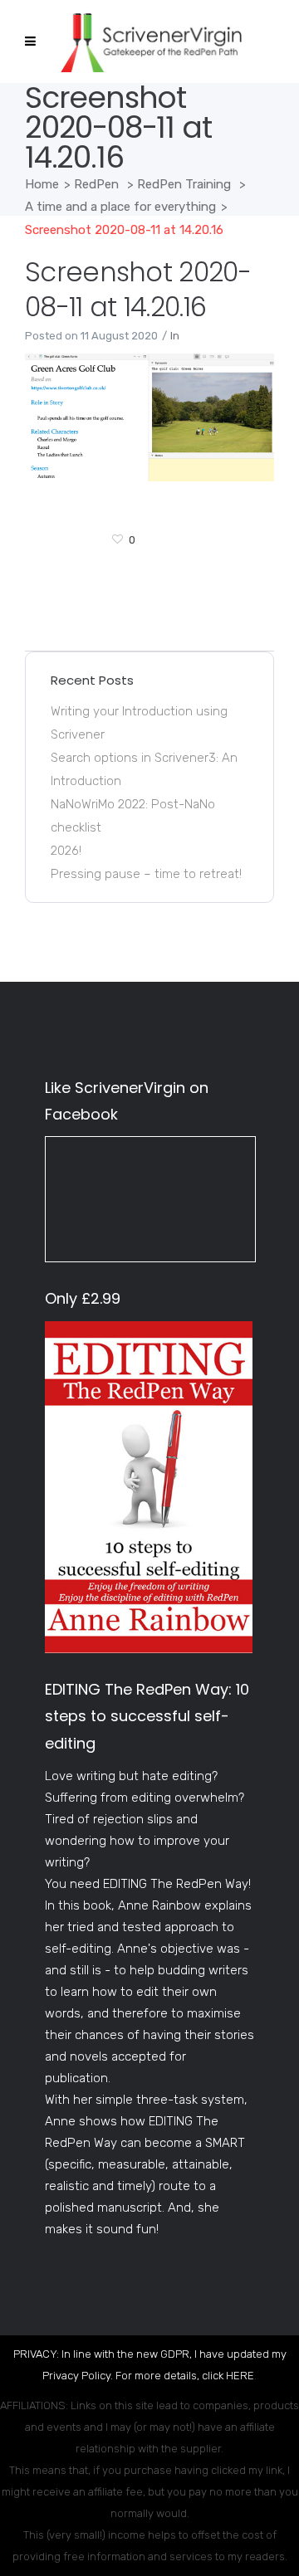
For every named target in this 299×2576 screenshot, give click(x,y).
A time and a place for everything (120, 207)
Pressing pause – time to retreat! (146, 874)
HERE (240, 2376)
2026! (66, 851)
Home (42, 184)
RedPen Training (184, 184)
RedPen (96, 184)
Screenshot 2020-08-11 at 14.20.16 (138, 289)
